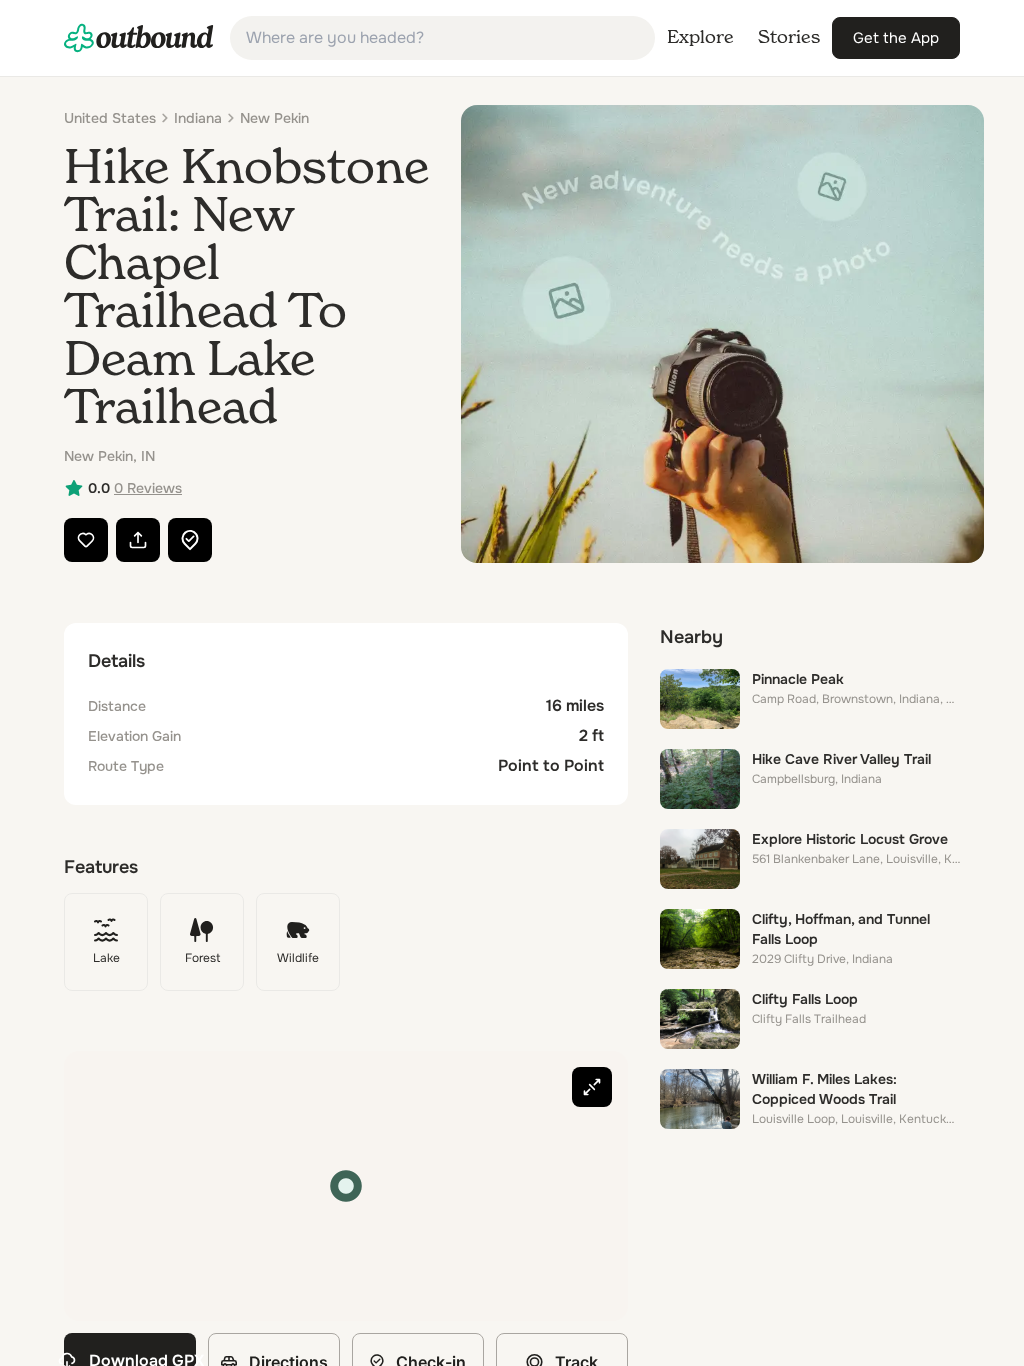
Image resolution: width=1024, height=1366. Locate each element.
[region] (346, 1186)
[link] (139, 38)
